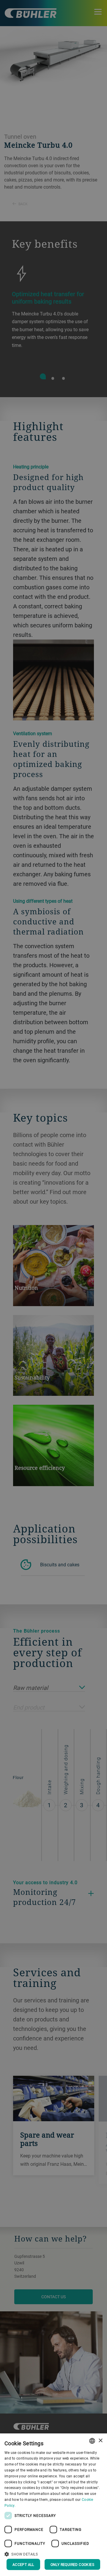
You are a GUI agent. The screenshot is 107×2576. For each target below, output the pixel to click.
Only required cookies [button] (72, 2564)
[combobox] (92, 2441)
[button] (53, 2553)
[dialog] (53, 2505)
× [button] (100, 2441)
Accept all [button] (23, 2564)
